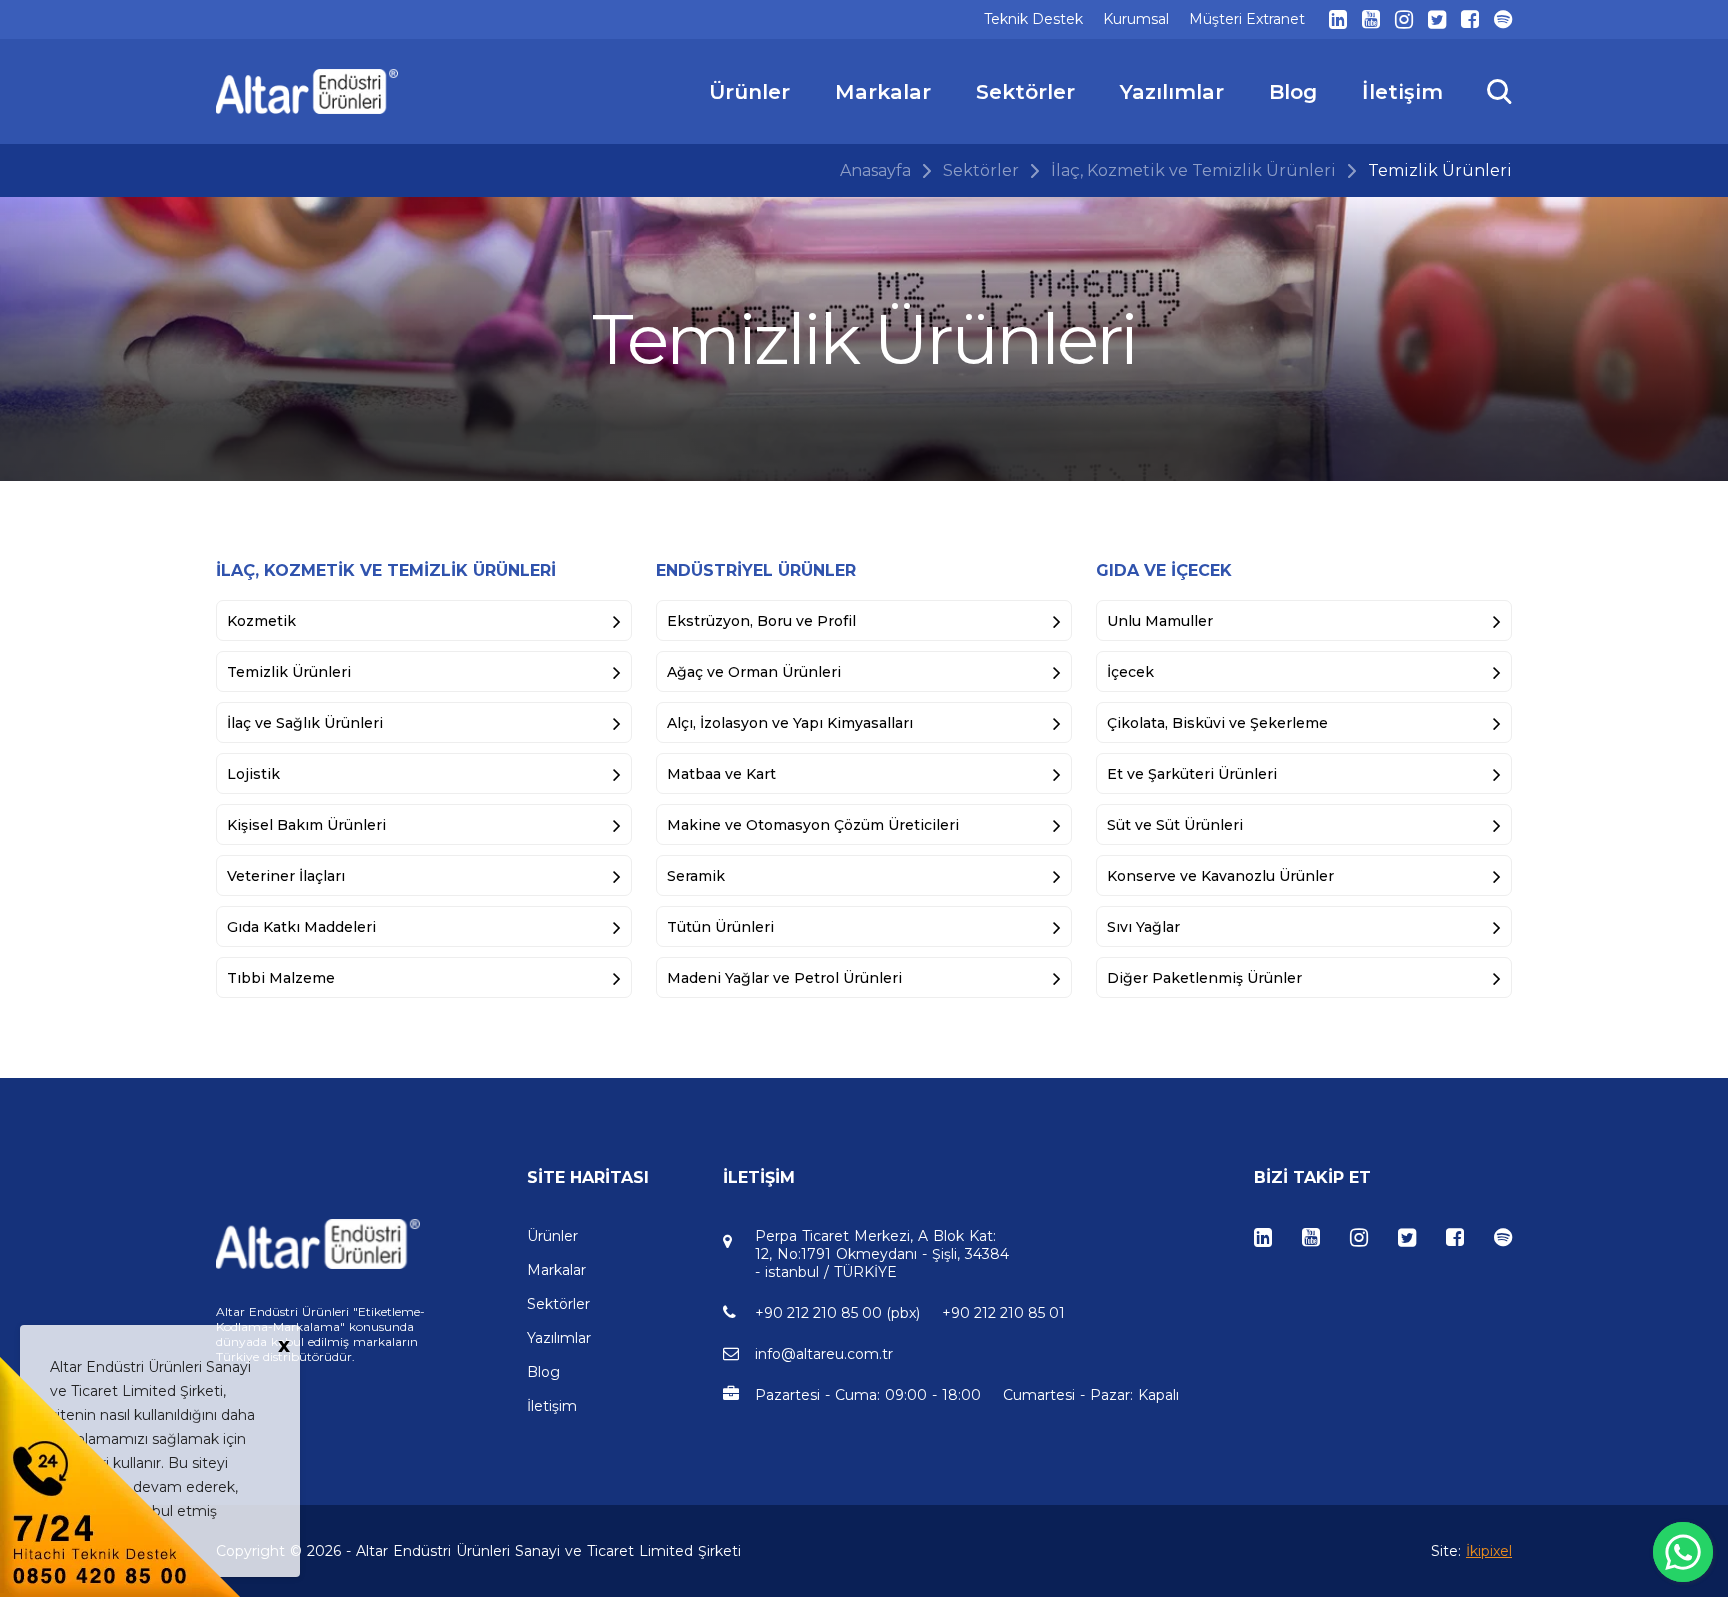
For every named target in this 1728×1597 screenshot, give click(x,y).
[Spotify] (1503, 19)
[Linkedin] (1338, 19)
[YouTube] (1371, 19)
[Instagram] (1404, 19)
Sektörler (981, 170)
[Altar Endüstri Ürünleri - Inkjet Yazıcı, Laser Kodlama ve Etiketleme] (307, 91)
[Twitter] (1437, 19)
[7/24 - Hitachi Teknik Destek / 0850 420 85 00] (120, 1475)
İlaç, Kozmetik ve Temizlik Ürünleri (1193, 170)
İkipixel (1489, 1551)
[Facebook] (1470, 19)
